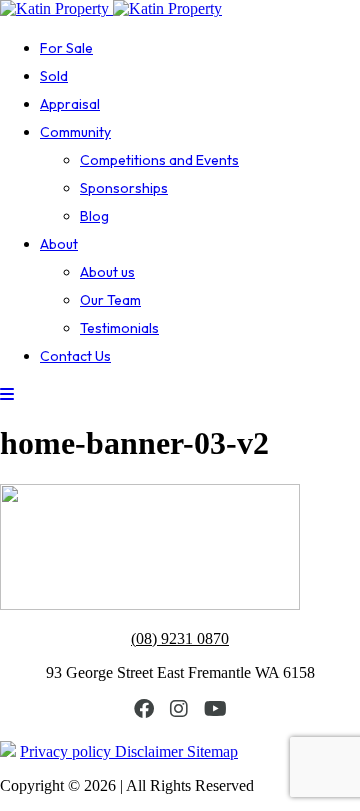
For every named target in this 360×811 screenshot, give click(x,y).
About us (107, 272)
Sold (54, 76)
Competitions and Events (159, 160)
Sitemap (212, 751)
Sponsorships (124, 188)
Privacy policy (67, 751)
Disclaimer (151, 751)
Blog (94, 216)
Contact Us (75, 356)
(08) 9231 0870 (180, 638)
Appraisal (70, 104)
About (59, 244)
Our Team (110, 300)
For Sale (66, 48)
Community (75, 132)
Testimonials (119, 328)
